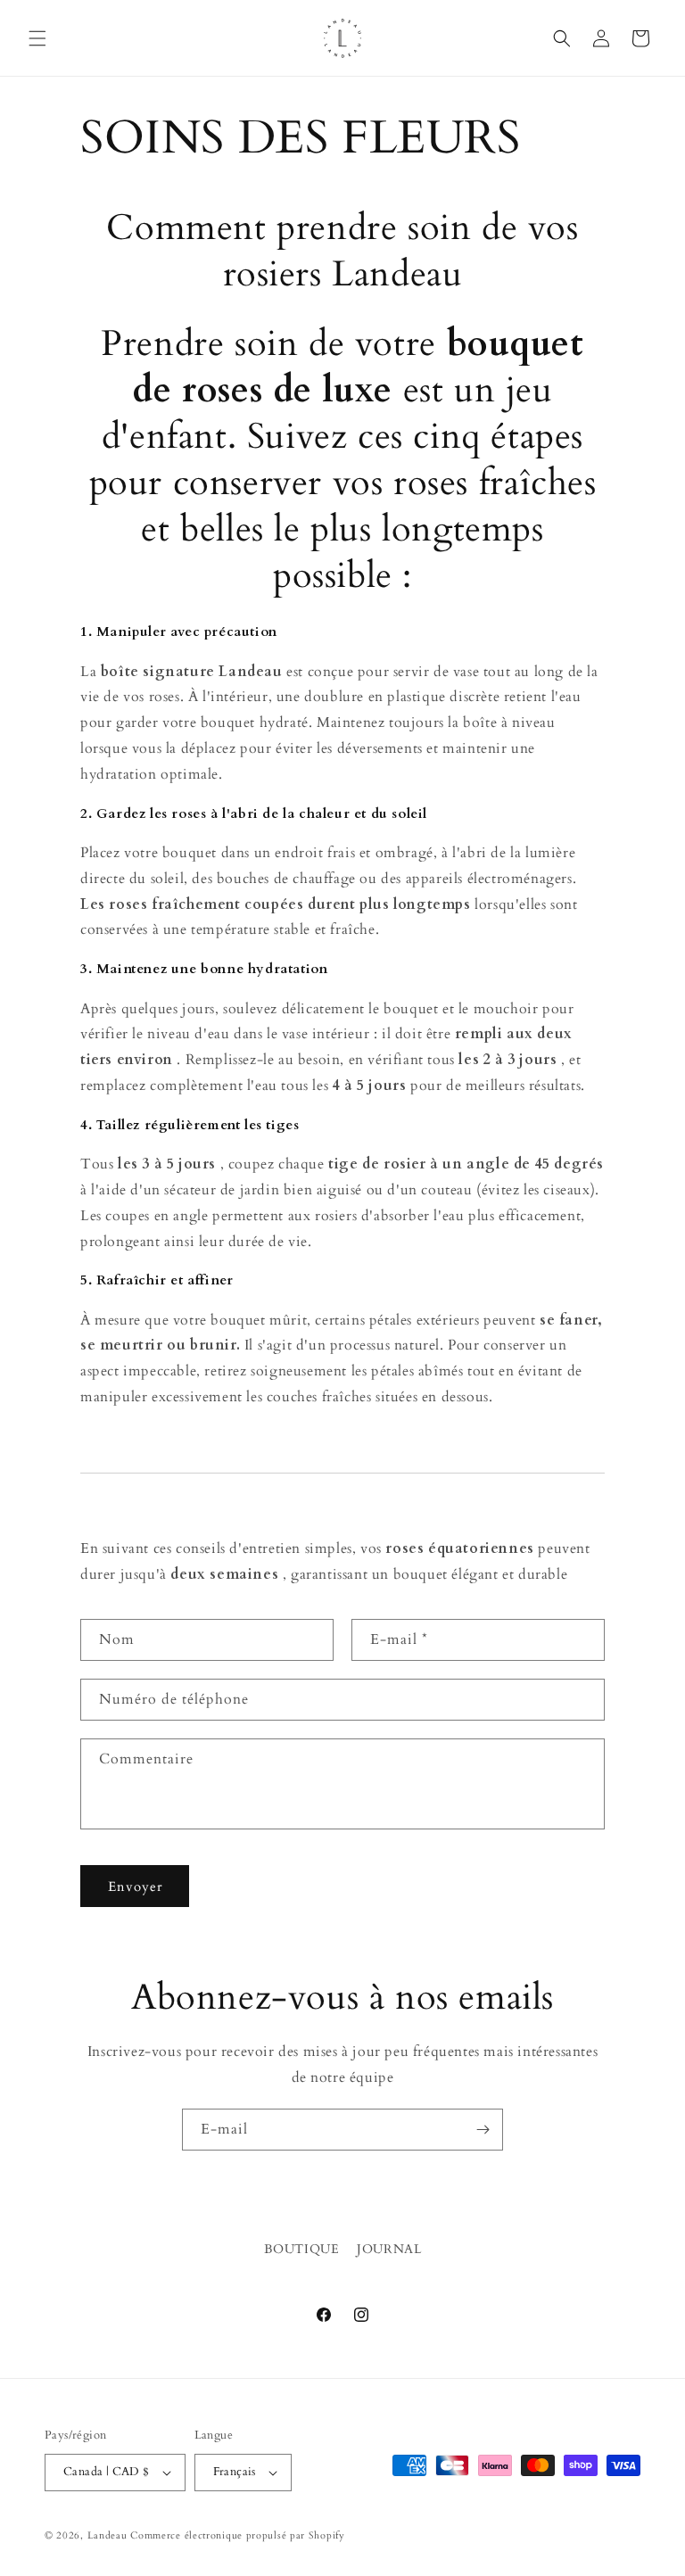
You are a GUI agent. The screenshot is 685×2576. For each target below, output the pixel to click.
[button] (37, 38)
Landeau (109, 2535)
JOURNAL (389, 2249)
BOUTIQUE (302, 2249)
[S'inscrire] (483, 2130)
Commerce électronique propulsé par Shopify (237, 2535)
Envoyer (135, 1887)
